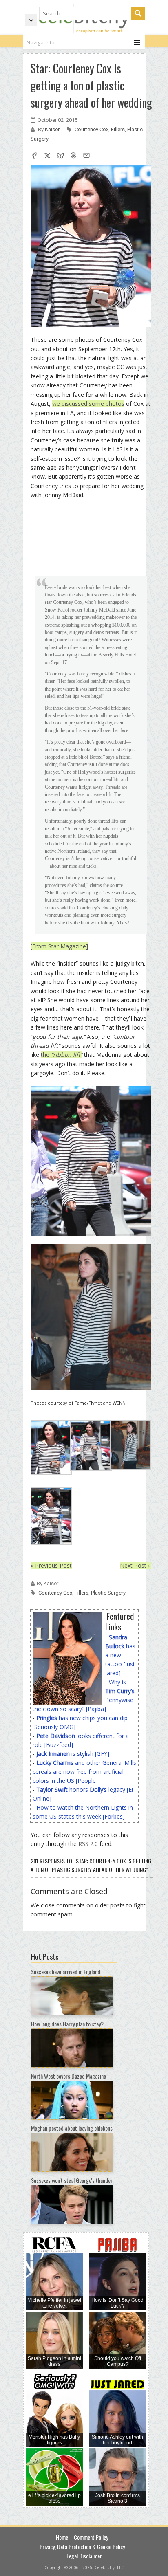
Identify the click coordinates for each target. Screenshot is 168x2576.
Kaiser (53, 129)
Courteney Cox (92, 129)
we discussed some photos (88, 404)
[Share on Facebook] (34, 156)
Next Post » (135, 1565)
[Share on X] (47, 156)
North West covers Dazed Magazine (69, 2076)
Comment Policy (91, 2537)
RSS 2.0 (88, 1844)
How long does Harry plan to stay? (67, 2024)
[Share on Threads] (73, 156)
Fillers (118, 129)
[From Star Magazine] (59, 946)
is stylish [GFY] (73, 1754)
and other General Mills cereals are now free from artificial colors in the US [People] (84, 1772)
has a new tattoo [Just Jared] (120, 1655)
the (62, 1055)
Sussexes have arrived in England (66, 1972)
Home (62, 2537)
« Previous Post (51, 1565)
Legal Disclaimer (84, 2556)
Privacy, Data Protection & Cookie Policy (82, 2546)
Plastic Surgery (108, 1593)
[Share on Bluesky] (60, 156)
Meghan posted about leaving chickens (72, 2128)
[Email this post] (86, 156)
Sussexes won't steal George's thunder (72, 2180)
